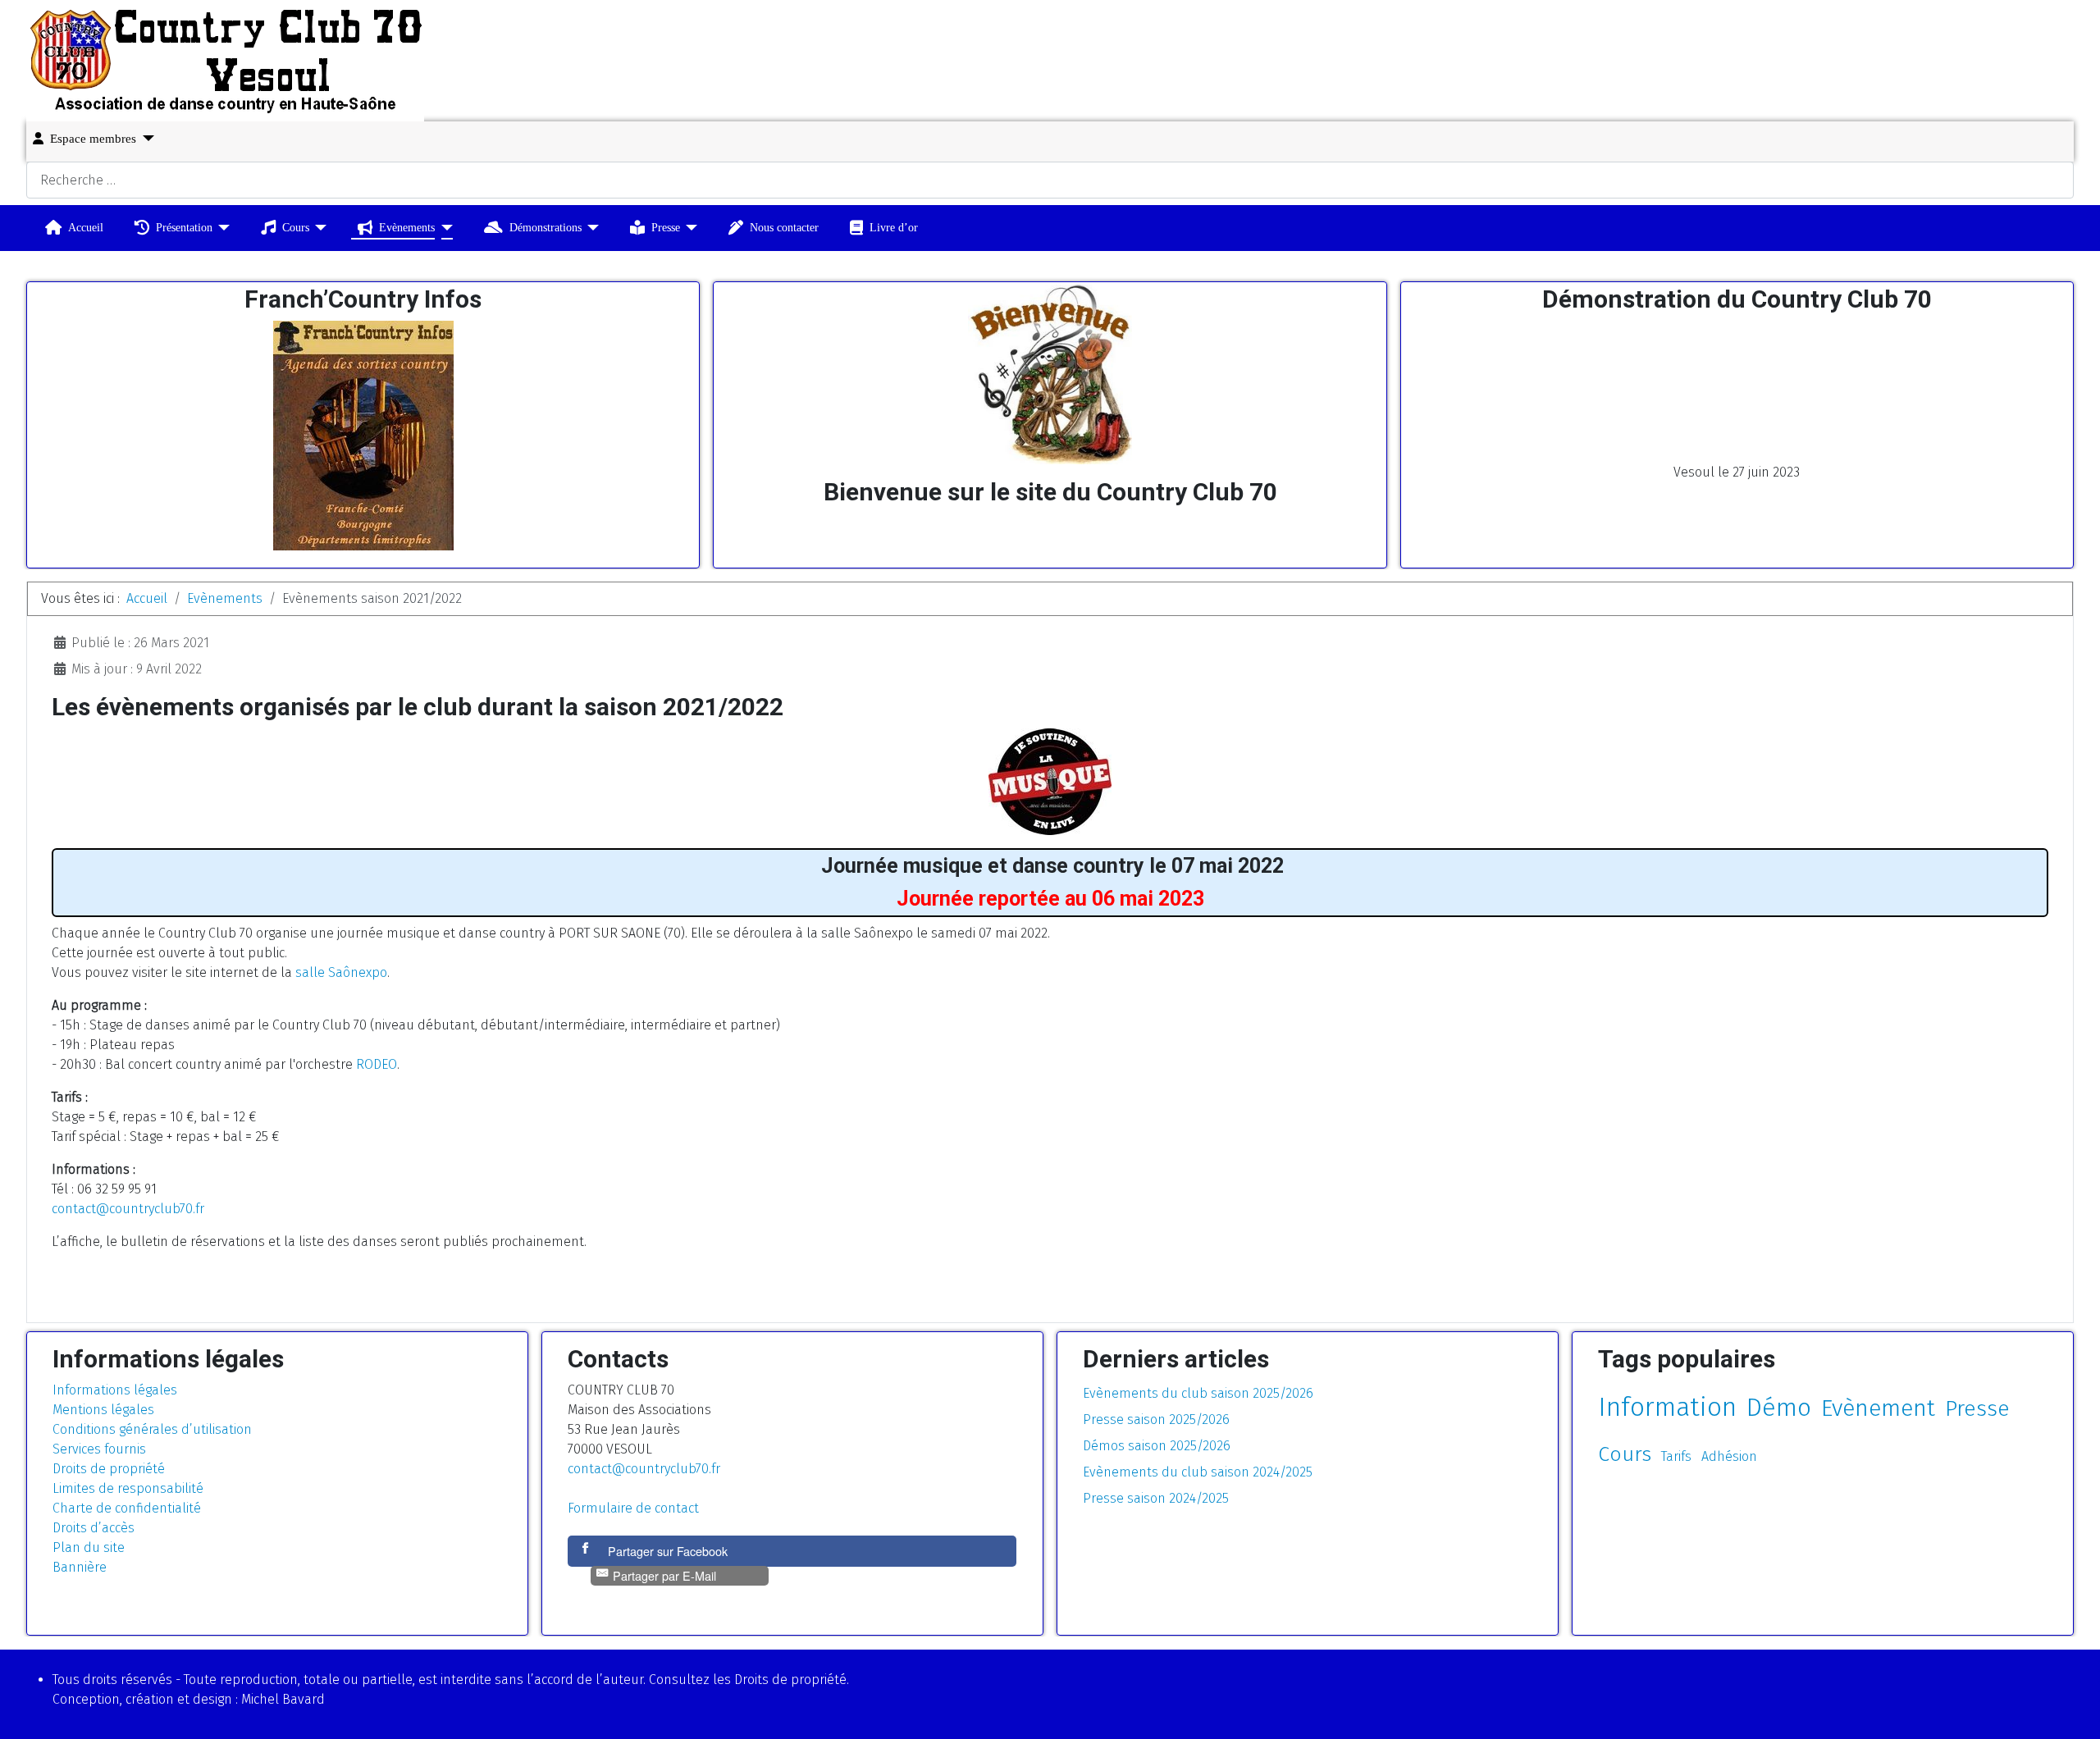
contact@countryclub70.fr (128, 1209)
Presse (666, 227)
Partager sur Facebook (668, 1551)
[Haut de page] (2071, 1709)
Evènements (407, 227)
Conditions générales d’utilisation (152, 1429)
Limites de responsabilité (128, 1488)
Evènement (1878, 1408)
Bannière (80, 1567)
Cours (296, 227)
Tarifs (1676, 1456)
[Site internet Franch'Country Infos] (363, 436)
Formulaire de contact (633, 1508)
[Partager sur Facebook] (587, 1551)
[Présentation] (221, 228)
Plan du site (89, 1547)
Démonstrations (546, 227)
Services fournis (99, 1449)
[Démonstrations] (590, 228)
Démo (1779, 1408)
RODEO (377, 1064)
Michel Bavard (283, 1699)
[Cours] (318, 228)
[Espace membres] (145, 138)
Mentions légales (103, 1410)
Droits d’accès (94, 1528)
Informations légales (115, 1390)
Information (1667, 1407)
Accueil (86, 227)
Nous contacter (784, 227)
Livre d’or (894, 227)
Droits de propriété (109, 1469)
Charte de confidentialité (127, 1508)
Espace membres (93, 139)
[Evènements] (443, 228)
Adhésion (1729, 1456)
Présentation (184, 227)
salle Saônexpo (341, 972)
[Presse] (689, 228)
